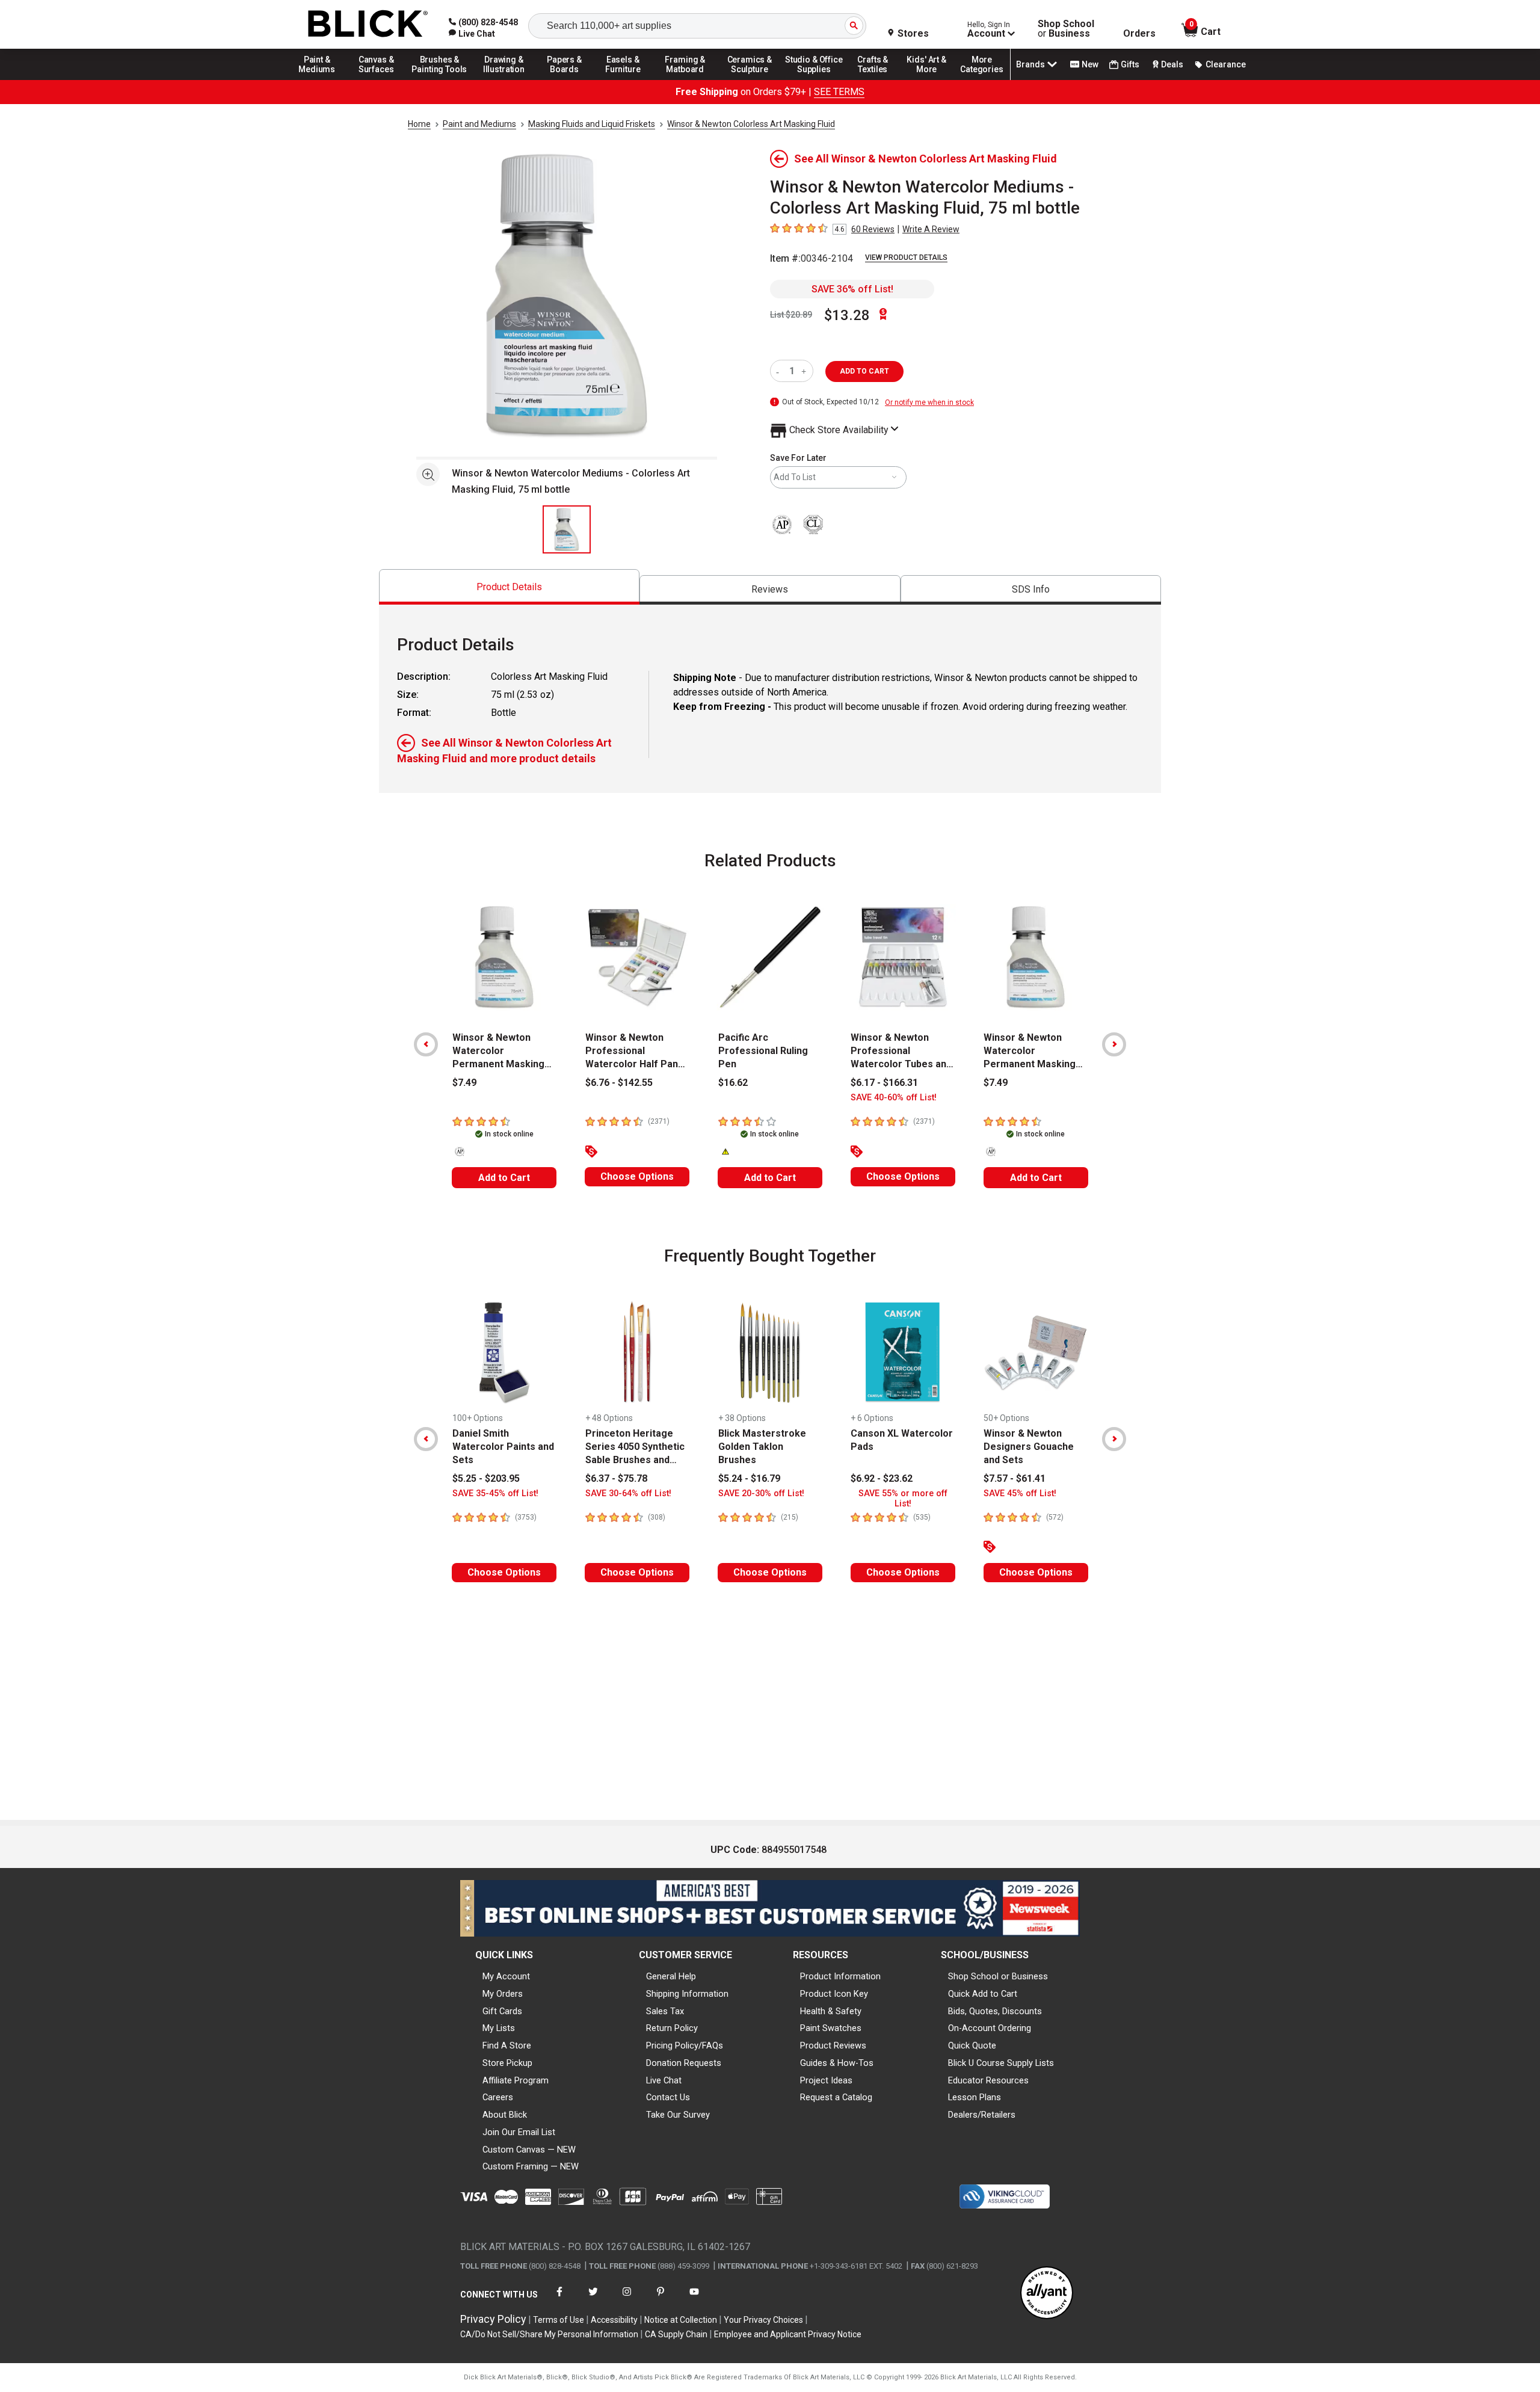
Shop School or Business (998, 1976)
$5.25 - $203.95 (486, 1478)
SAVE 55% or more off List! (903, 1499)
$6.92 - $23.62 (882, 1478)
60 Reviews (873, 229)
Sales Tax (665, 2011)
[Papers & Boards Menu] (568, 79)
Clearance (1226, 64)
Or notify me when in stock (929, 402)
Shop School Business (1066, 29)
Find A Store (507, 2045)
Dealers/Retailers (982, 2115)
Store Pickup (507, 2063)
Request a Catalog (836, 2097)
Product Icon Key (834, 1994)
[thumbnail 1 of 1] (567, 529)
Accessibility (614, 2320)
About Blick (505, 2115)
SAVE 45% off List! (1020, 1493)
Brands (1030, 64)
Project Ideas (826, 2080)
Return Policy (672, 2028)
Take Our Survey (678, 2115)
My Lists (499, 2028)
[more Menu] (982, 79)
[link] (472, 34)
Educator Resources (988, 2080)
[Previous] (426, 1044)
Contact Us (668, 2097)
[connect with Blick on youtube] (694, 2299)
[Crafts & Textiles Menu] (878, 79)
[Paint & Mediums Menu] (321, 79)
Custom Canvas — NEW (529, 2150)
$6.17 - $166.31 (884, 1083)
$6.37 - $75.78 (616, 1478)
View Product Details (906, 257)
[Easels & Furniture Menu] (625, 79)
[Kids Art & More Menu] (932, 79)
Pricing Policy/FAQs (685, 2045)
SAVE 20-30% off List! (761, 1493)
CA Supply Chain (676, 2334)
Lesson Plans (975, 2097)
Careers (498, 2097)
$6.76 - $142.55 (619, 1083)
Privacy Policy (493, 2319)
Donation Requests (684, 2063)
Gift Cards (502, 2011)
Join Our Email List (519, 2132)
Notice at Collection (681, 2320)
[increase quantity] (805, 371)
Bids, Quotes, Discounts (995, 2011)
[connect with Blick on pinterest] (661, 2299)
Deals (1172, 64)
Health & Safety (831, 2011)
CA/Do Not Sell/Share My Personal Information (549, 2334)
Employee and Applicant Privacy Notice (788, 2334)
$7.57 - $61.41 (1015, 1478)
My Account (506, 1976)
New (1090, 64)
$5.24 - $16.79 (749, 1478)
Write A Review (931, 229)
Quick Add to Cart (983, 1994)
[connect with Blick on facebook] (559, 2299)
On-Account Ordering (990, 2028)
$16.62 (733, 1083)
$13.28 (847, 315)
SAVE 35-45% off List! (495, 1493)
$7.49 (464, 1083)
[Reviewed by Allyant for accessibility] (1047, 2294)
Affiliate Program (516, 2080)
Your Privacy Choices (763, 2320)
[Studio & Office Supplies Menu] (814, 79)
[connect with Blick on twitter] (593, 2299)
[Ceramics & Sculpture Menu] (750, 79)
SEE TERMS (839, 92)
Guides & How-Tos (837, 2063)
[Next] (1114, 1044)
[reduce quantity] (780, 371)
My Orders (503, 1994)
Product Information (840, 1976)
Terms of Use (559, 2320)
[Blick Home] (368, 24)
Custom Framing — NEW (531, 2166)
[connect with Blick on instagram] (627, 2299)
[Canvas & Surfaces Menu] (377, 79)
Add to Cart (504, 1178)
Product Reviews (833, 2045)
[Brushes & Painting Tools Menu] (440, 79)
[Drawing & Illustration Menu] (504, 79)
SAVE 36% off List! (852, 289)
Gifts (1130, 64)
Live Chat (664, 2080)
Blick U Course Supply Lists (1001, 2063)
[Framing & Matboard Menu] (685, 79)
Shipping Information (687, 1994)
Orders (1139, 34)
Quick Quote (972, 2045)
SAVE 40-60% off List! (894, 1098)
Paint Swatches (831, 2028)
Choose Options (637, 1176)
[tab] (509, 587)
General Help (671, 1976)
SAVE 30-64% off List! (628, 1493)
